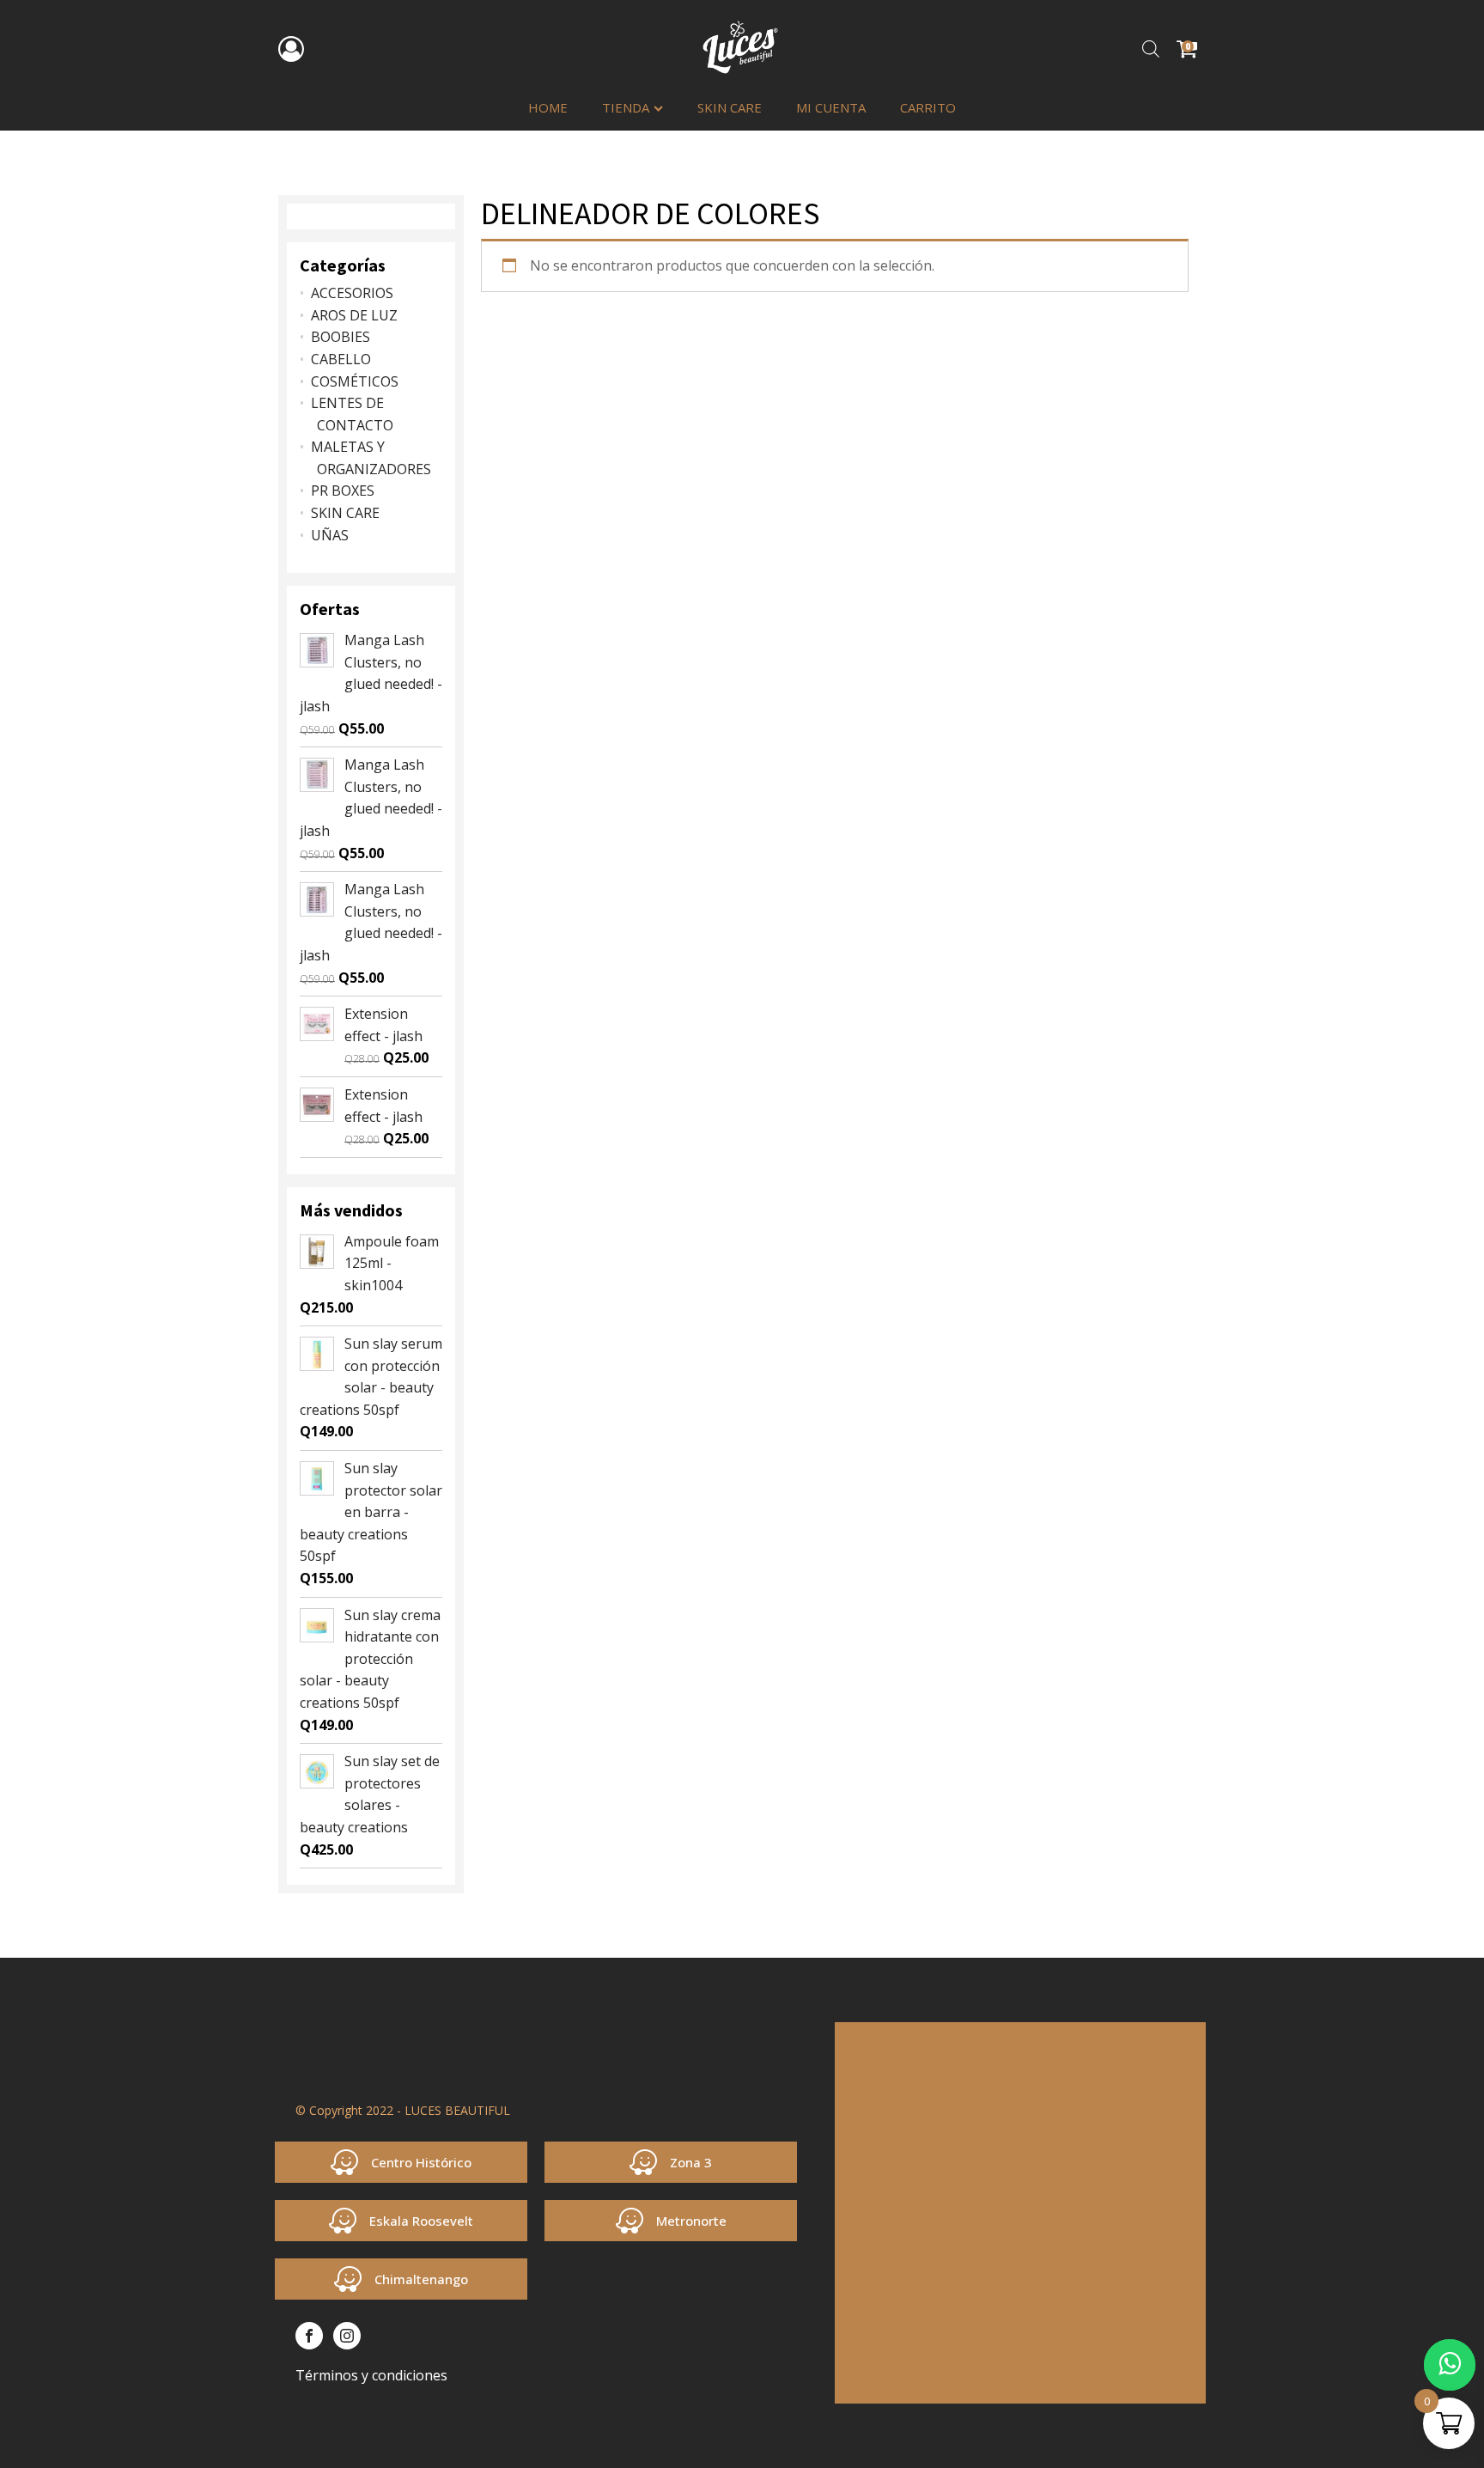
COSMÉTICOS (355, 381)
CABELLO (341, 359)
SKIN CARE (730, 107)
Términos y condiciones (371, 2375)
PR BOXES (343, 491)
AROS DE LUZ (354, 315)
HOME (548, 107)
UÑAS (330, 535)
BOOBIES (341, 337)
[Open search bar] (1151, 49)
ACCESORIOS (352, 293)
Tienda (626, 107)
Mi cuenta (831, 107)
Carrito (928, 107)
